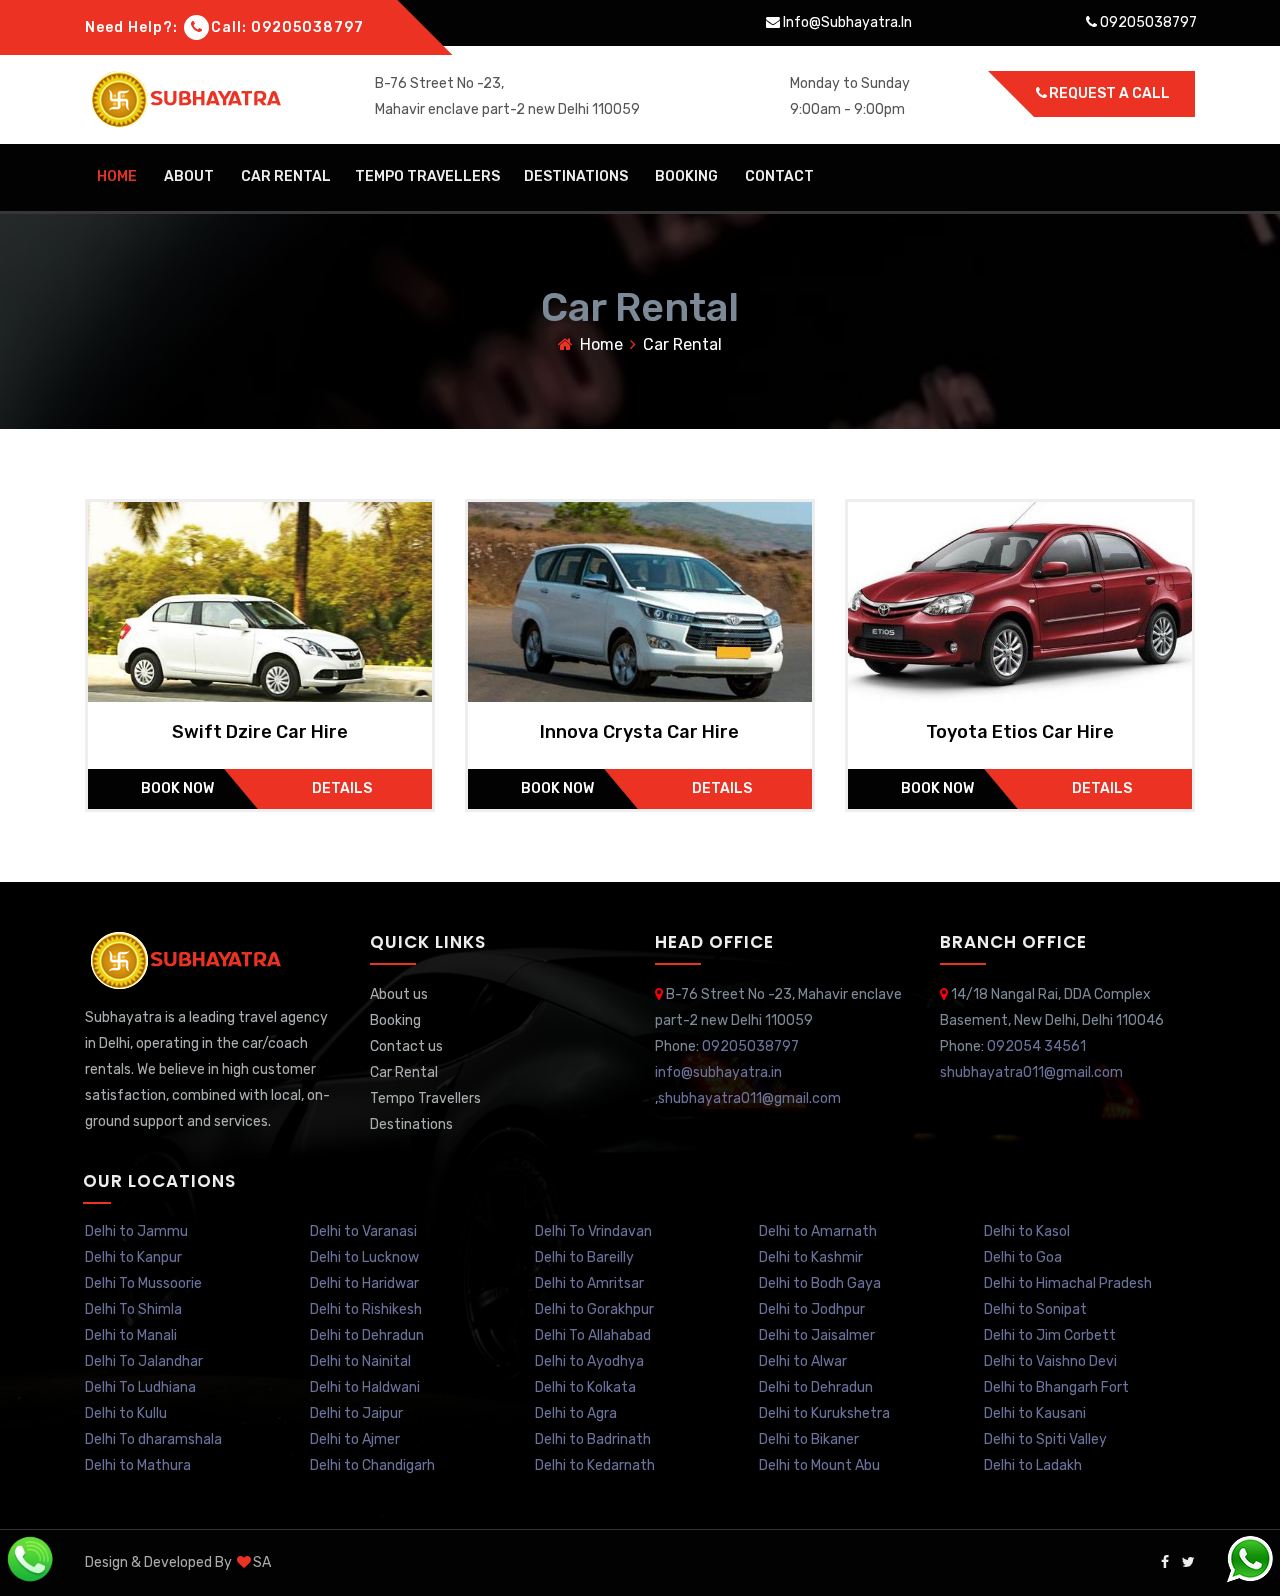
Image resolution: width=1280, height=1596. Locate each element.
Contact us (406, 1046)
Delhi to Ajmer (355, 1439)
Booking (686, 176)
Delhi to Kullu (126, 1413)
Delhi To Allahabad (593, 1335)
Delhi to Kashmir (811, 1257)
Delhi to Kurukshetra (824, 1413)
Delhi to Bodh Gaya (820, 1283)
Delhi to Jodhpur (812, 1309)
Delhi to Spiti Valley (1045, 1439)
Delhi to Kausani (1035, 1413)
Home (601, 344)
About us (399, 994)
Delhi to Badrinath (593, 1439)
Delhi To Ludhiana (140, 1387)
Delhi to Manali (131, 1335)
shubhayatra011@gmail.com (749, 1098)
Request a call (1109, 93)
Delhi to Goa (1023, 1257)
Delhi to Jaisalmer (817, 1335)
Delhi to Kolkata (585, 1387)
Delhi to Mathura (138, 1465)
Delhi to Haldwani (365, 1387)
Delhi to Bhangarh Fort (1056, 1387)
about (189, 176)
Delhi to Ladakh (1033, 1465)
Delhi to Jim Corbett (1050, 1335)
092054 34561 (1036, 1046)
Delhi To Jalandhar (144, 1361)
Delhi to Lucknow (364, 1257)
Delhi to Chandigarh (372, 1465)
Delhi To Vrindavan (593, 1231)
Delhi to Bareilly (584, 1257)
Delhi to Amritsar (589, 1283)
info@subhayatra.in (846, 22)
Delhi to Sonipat (1035, 1309)
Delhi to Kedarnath (595, 1465)
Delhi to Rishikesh (366, 1309)
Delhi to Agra (576, 1413)
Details (342, 788)
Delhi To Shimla (133, 1309)
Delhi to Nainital (360, 1361)
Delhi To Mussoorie (143, 1283)
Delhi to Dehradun (367, 1335)
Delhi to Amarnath (818, 1231)
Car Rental (286, 176)
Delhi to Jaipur (356, 1413)
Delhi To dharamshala (153, 1439)
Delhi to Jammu (136, 1231)
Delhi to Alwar (803, 1361)
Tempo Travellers (427, 176)
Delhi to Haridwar (364, 1283)
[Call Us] (30, 1559)
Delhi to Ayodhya (589, 1361)
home (117, 176)
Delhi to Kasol (1027, 1231)
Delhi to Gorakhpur (594, 1309)
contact (779, 176)
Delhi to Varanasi (363, 1231)
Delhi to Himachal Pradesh (1068, 1283)
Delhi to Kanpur (133, 1257)
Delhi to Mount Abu (819, 1465)
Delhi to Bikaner (809, 1439)
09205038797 (307, 27)
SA (262, 1562)
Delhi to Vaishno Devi (1050, 1361)
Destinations (576, 176)
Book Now (177, 788)
